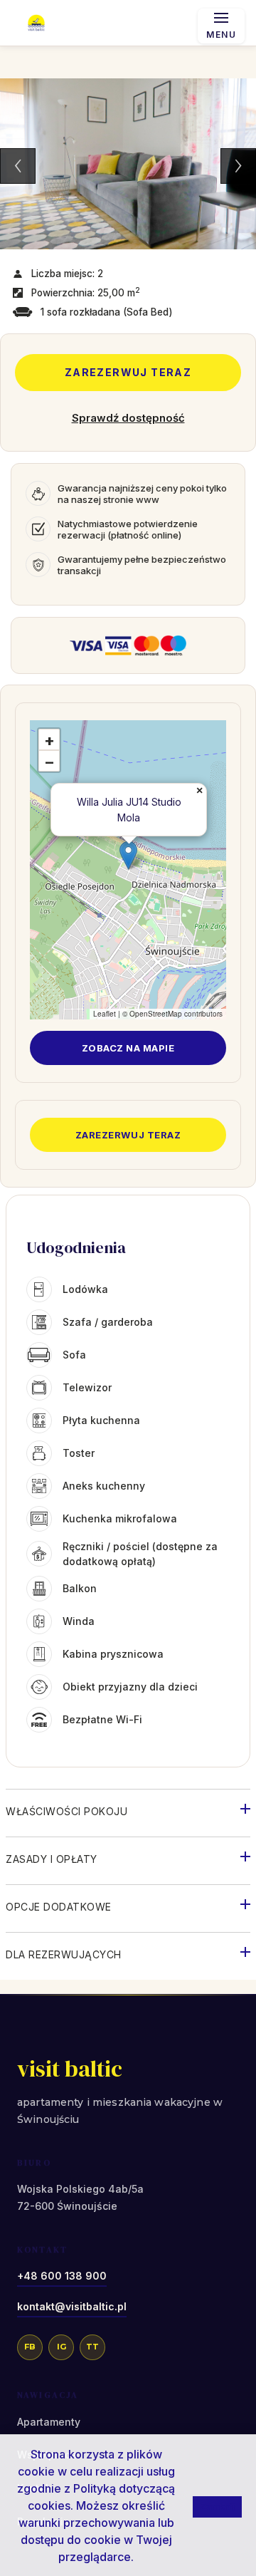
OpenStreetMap (156, 1014)
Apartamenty (49, 2422)
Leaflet (105, 1014)
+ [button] (49, 740)
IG (62, 2347)
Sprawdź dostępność (128, 418)
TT (92, 2347)
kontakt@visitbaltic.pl (72, 2306)
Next (238, 166)
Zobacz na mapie (128, 1048)
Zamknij (217, 2506)
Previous (18, 166)
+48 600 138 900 (62, 2276)
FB (30, 2347)
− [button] (49, 762)
